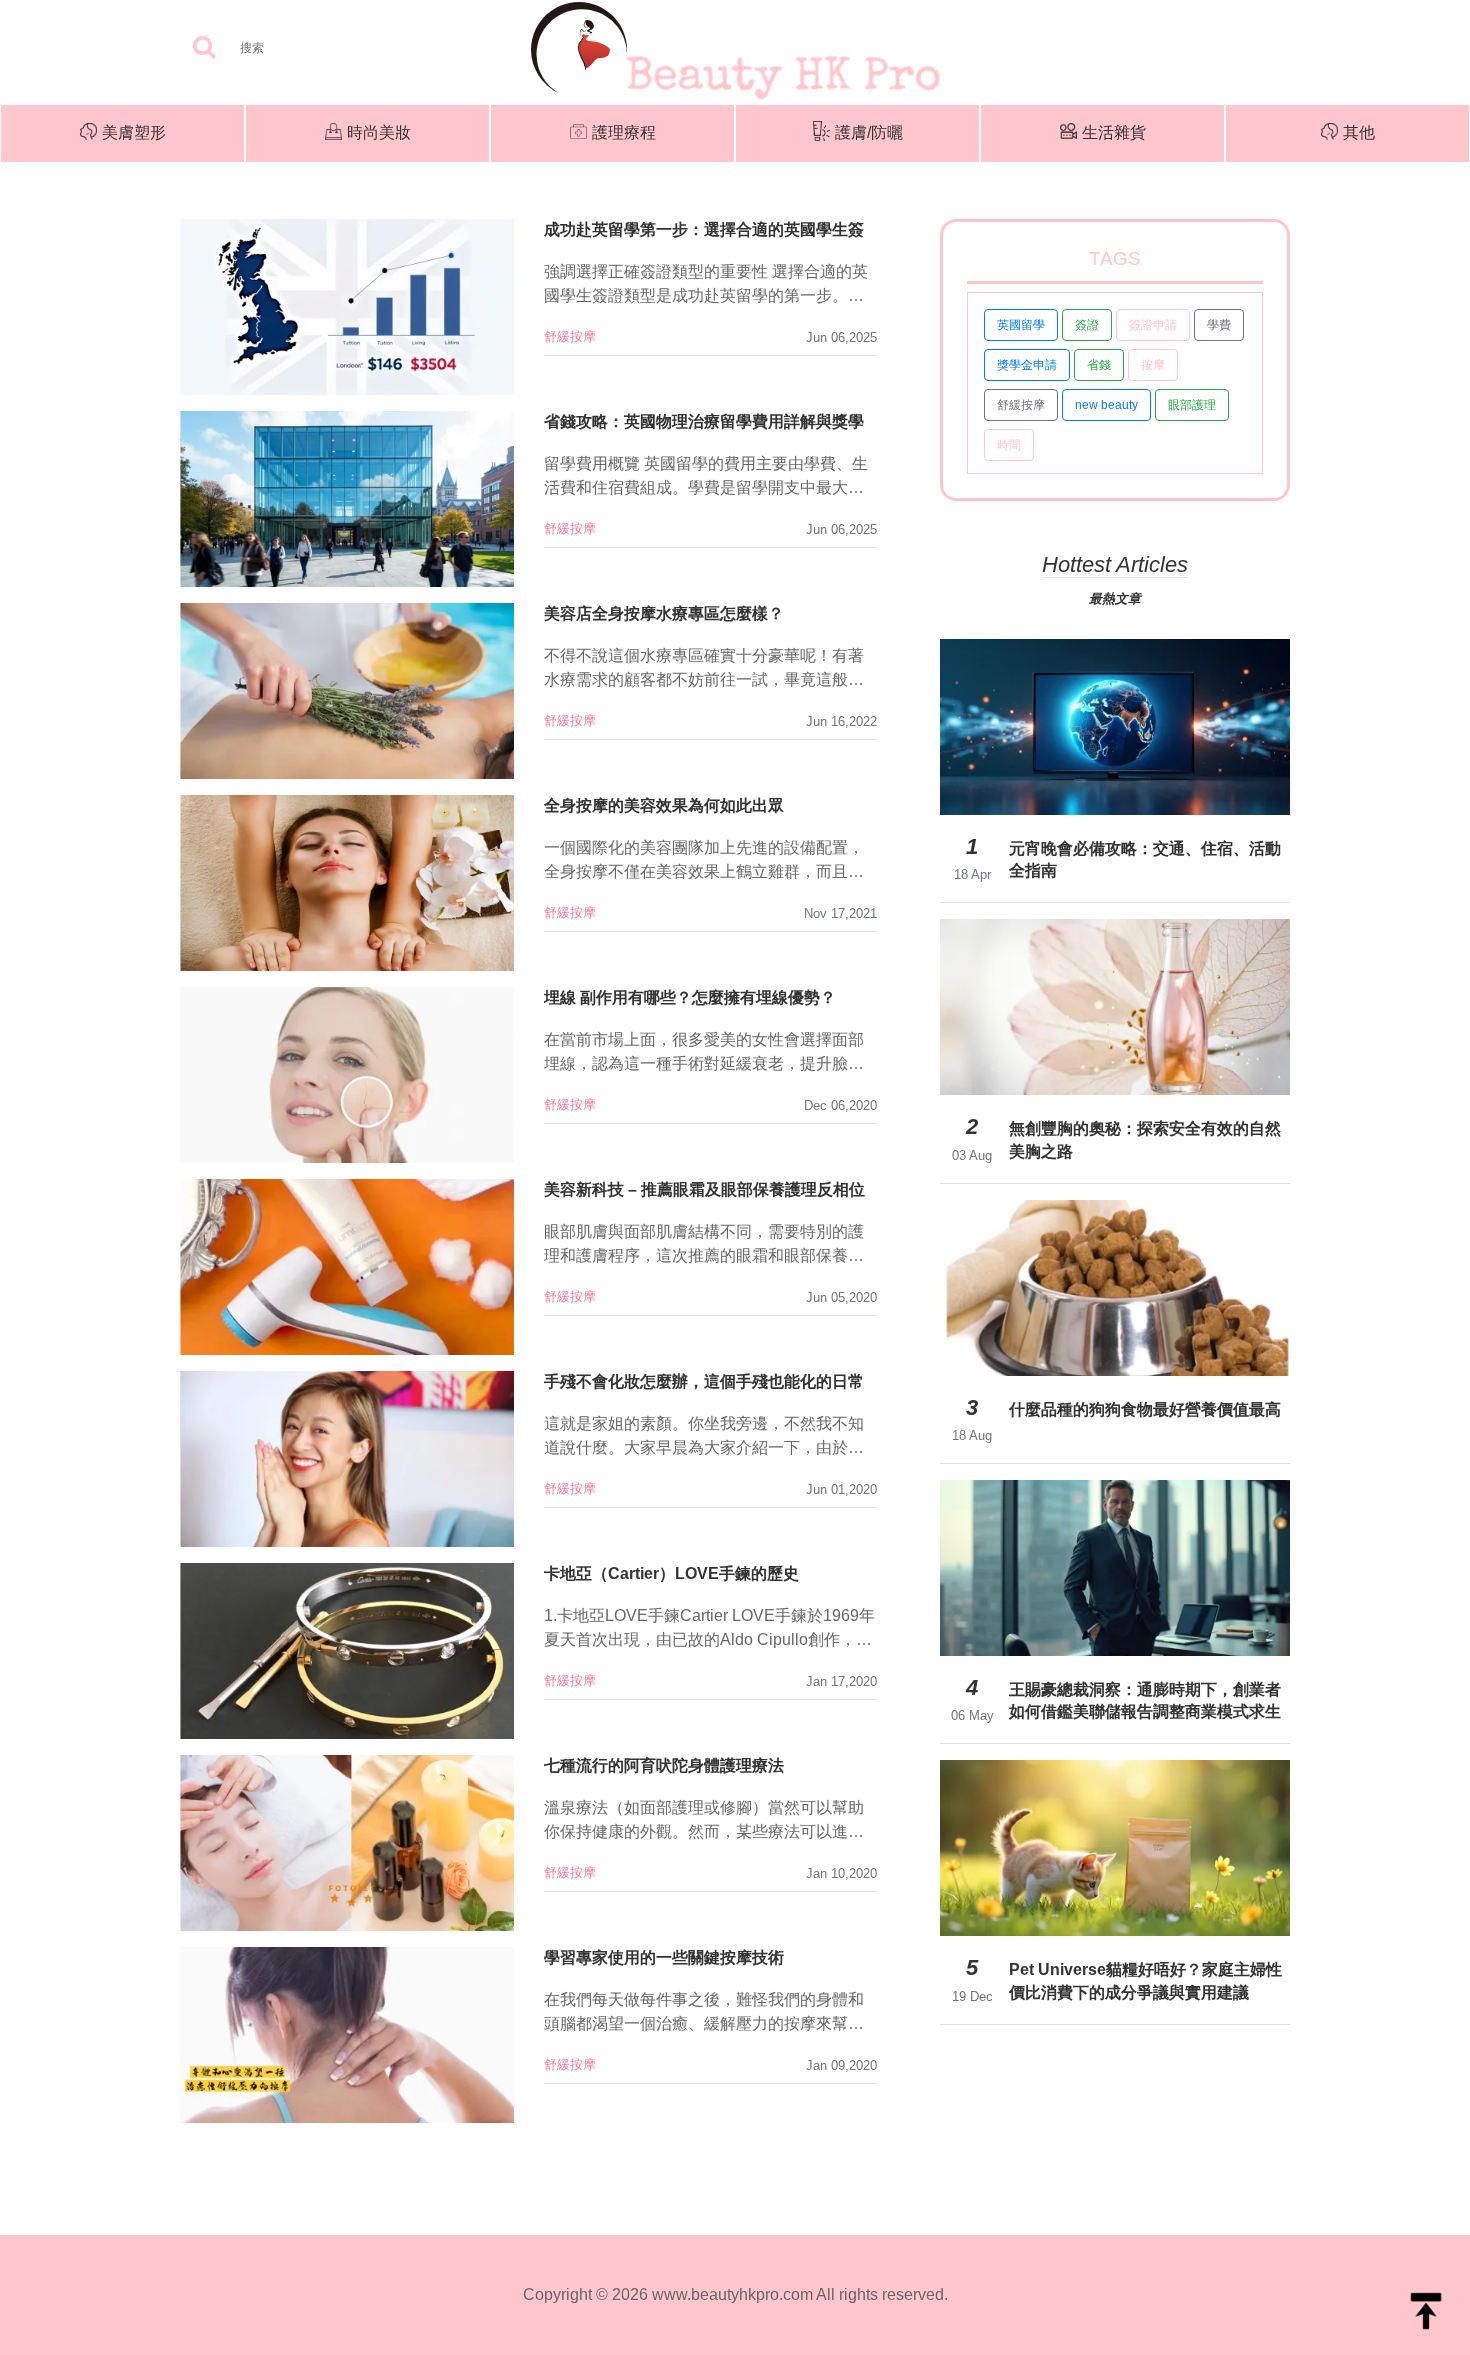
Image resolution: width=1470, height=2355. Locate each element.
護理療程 (624, 132)
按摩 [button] (1153, 365)
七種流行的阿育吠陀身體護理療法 (664, 1765)
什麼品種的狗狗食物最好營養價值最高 (1145, 1409)
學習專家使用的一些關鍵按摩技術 (664, 1957)
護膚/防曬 (869, 132)
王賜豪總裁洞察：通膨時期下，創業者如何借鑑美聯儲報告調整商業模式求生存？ (1145, 1701)
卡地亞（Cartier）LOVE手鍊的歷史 (671, 1573)
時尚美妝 (379, 132)
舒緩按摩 (570, 336)
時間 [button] (1009, 445)
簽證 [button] (1087, 325)
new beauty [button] (1106, 405)
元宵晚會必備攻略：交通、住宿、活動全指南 (1145, 859)
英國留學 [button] (1021, 325)
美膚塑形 (134, 132)
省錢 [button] (1099, 365)
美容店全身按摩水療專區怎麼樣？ (664, 613)
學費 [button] (1219, 325)
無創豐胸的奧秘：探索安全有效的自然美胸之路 (1145, 1139)
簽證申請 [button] (1153, 325)
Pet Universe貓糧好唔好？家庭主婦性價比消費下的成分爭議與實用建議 (1145, 1980)
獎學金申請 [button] (1027, 365)
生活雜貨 (1114, 132)
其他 (1359, 132)
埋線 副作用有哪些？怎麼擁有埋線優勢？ (690, 997)
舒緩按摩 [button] (1021, 405)
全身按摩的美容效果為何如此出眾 (664, 805)
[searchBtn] (204, 48)
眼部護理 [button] (1192, 405)
